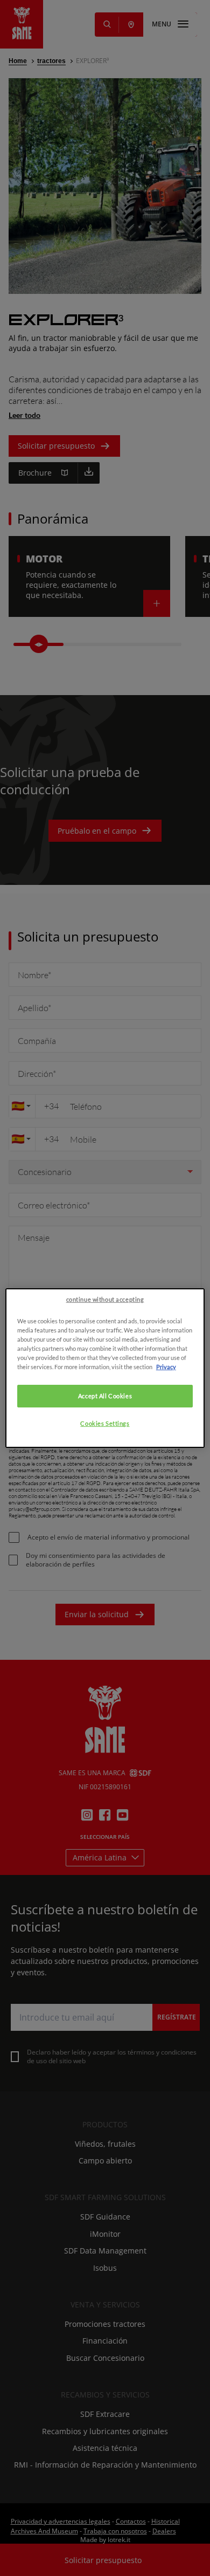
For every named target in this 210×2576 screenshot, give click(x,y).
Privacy (166, 1367)
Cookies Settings (105, 1423)
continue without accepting (105, 1299)
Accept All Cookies (105, 1396)
